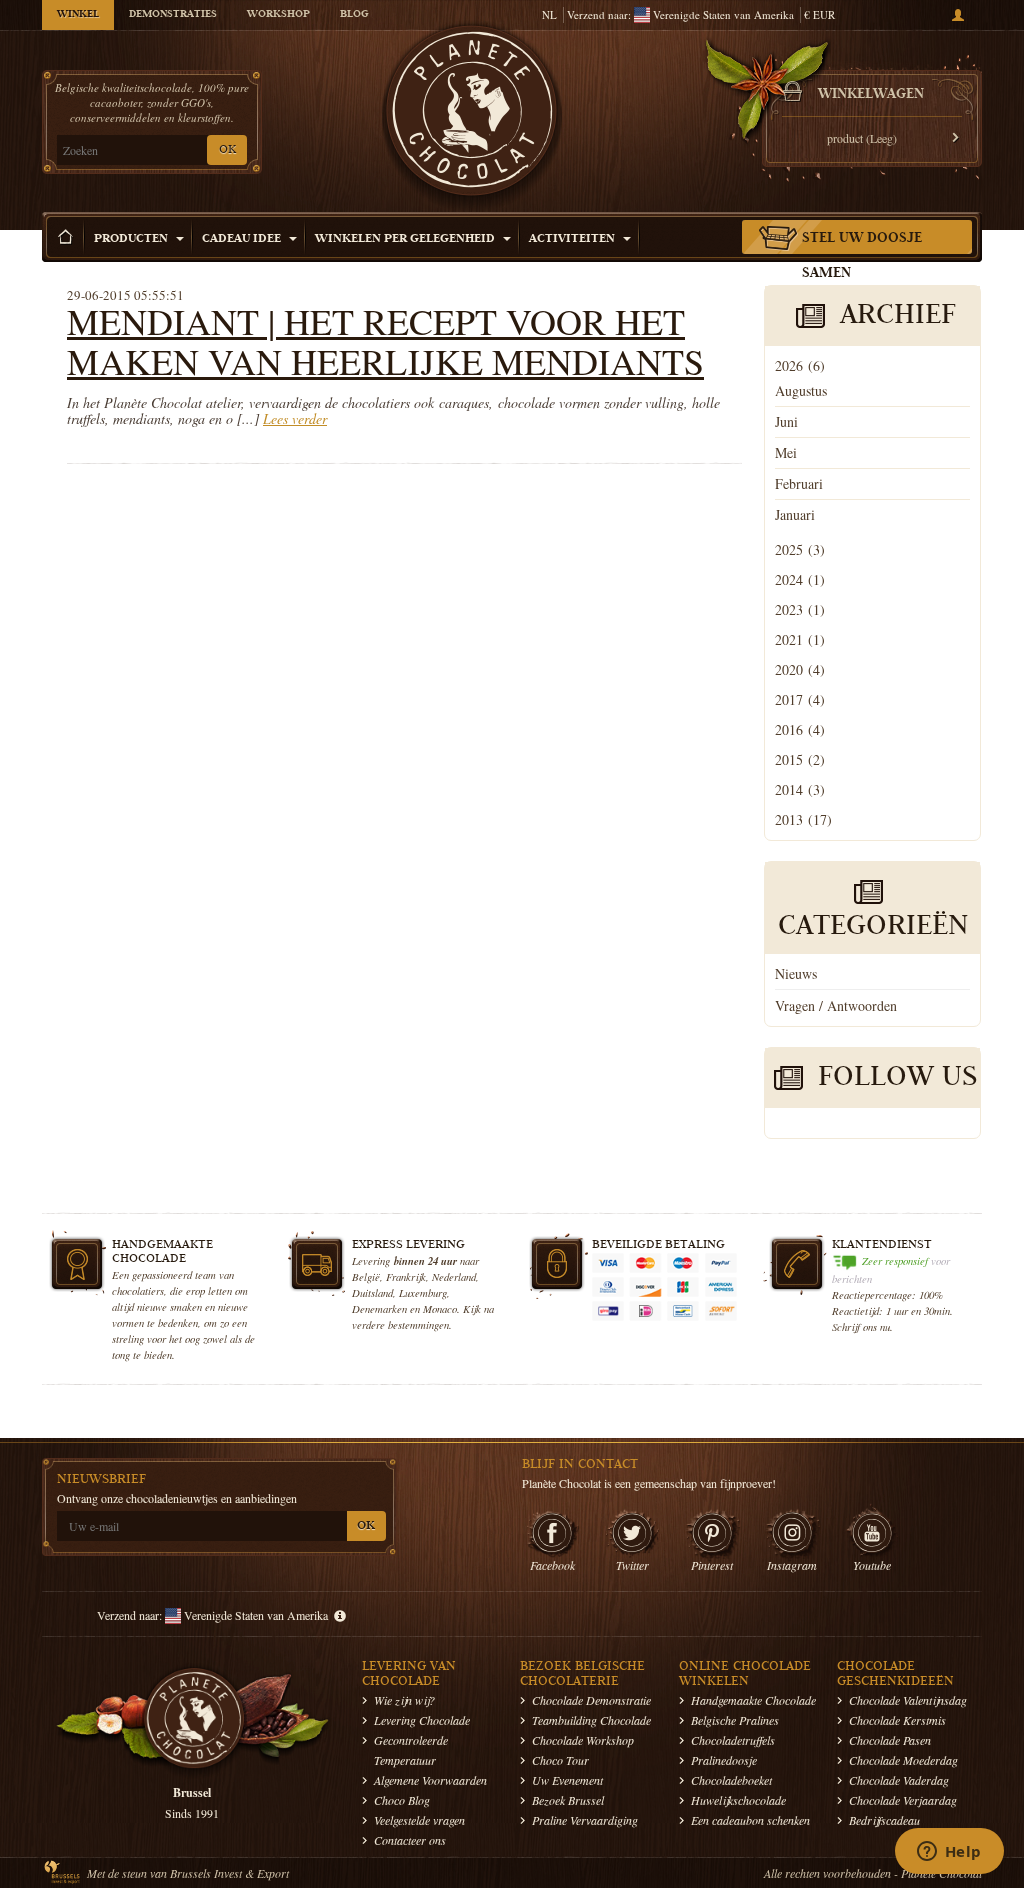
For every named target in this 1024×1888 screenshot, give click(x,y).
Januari (795, 514)
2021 (800, 639)
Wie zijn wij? (404, 1700)
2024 (800, 579)
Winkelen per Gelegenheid (406, 239)
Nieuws (796, 973)
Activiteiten (573, 239)
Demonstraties (173, 15)
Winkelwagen (871, 95)
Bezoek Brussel (568, 1800)
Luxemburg (423, 1292)
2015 (800, 759)
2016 (800, 729)
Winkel (78, 15)
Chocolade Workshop (583, 1740)
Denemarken (379, 1308)
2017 (800, 699)
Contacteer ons (410, 1840)
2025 (800, 549)
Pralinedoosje (724, 1760)
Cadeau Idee (243, 239)
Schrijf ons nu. (862, 1326)
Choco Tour (560, 1760)
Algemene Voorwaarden (430, 1780)
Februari (799, 483)
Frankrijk (406, 1276)
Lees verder (295, 418)
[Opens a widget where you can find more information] (949, 1853)
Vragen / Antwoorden (836, 1005)
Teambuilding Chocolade (591, 1720)
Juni (786, 421)
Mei (786, 452)
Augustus (801, 390)
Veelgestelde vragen (419, 1820)
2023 (800, 609)
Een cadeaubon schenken (750, 1820)
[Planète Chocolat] (472, 116)
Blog (354, 15)
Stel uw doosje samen (862, 256)
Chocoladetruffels (733, 1740)
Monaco (440, 1308)
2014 (800, 789)
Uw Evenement (567, 1780)
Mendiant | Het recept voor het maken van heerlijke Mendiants (385, 341)
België (366, 1276)
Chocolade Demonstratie (591, 1700)
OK (227, 150)
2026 (800, 365)
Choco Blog (402, 1800)
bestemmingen (418, 1324)
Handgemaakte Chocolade (753, 1700)
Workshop (278, 15)
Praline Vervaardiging (585, 1820)
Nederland (454, 1276)
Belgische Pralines (735, 1720)
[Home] (66, 237)
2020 (800, 669)
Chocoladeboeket (731, 1780)
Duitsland (372, 1292)
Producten (132, 239)
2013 (803, 819)
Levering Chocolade (422, 1720)
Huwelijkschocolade (738, 1800)
